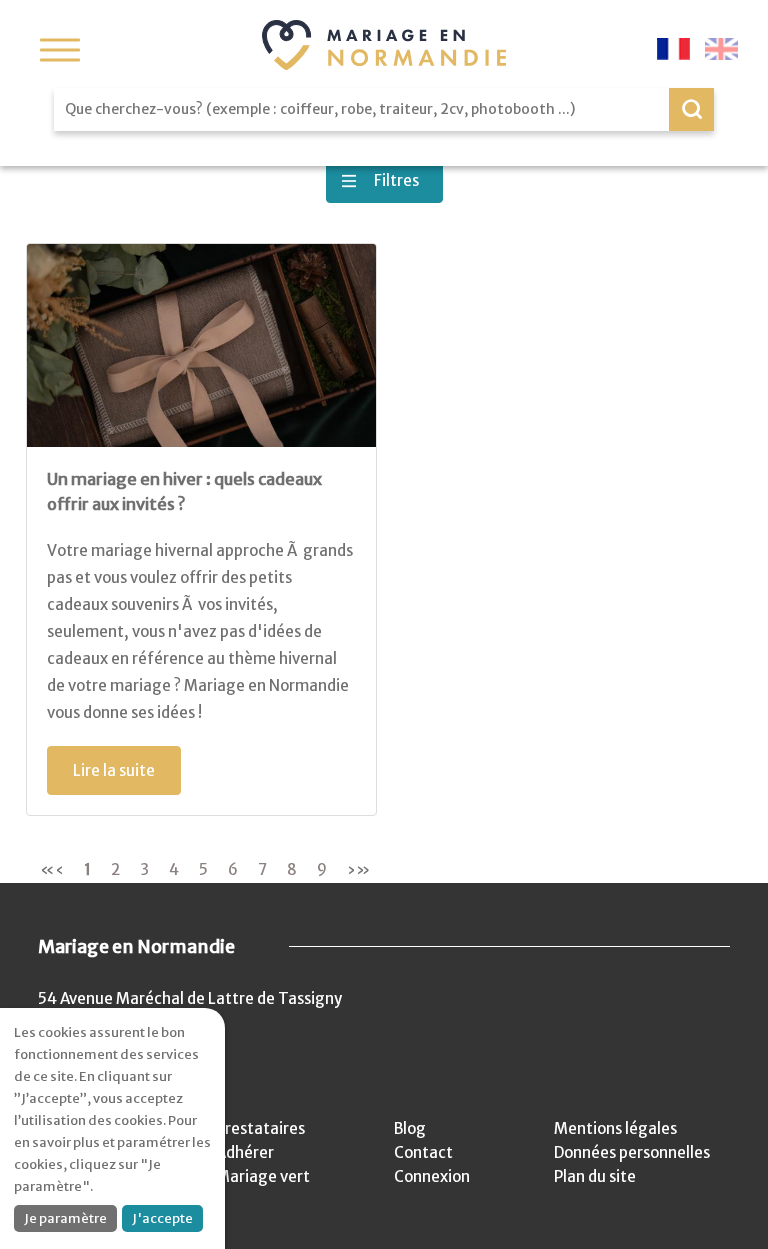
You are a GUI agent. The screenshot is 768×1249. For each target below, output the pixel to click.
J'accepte (162, 1218)
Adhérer (245, 1152)
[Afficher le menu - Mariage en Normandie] (60, 50)
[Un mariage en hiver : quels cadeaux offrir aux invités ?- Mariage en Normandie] (201, 345)
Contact (423, 1152)
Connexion (432, 1176)
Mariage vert (263, 1176)
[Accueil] (384, 45)
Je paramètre (65, 1218)
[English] (721, 49)
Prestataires (260, 1128)
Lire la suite (114, 770)
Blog (410, 1128)
